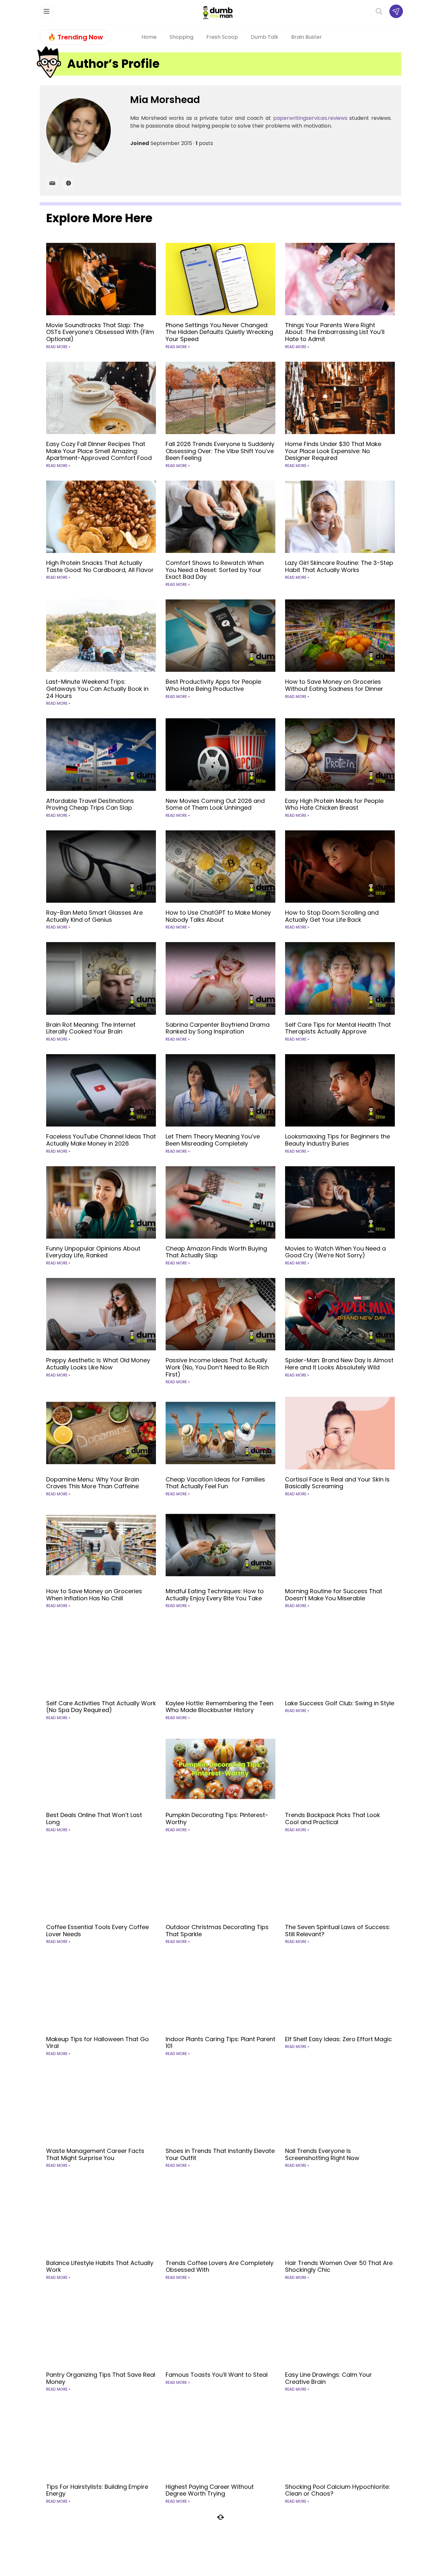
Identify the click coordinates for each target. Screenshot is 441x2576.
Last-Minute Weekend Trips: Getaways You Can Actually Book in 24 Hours (97, 689)
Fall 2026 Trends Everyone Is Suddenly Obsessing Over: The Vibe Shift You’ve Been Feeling (220, 451)
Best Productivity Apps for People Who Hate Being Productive (213, 685)
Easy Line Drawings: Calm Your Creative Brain (328, 2378)
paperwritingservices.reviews (310, 118)
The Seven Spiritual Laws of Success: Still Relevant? (338, 1931)
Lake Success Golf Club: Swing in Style (340, 1703)
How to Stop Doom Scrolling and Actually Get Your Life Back (332, 916)
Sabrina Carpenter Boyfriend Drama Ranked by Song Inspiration (218, 1028)
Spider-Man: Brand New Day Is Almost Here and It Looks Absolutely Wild (339, 1364)
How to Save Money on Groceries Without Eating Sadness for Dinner (334, 685)
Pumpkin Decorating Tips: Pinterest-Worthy (217, 1818)
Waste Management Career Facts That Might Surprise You (95, 2154)
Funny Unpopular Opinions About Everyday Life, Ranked (93, 1252)
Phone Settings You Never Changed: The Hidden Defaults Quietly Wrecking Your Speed (219, 332)
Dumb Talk (265, 37)
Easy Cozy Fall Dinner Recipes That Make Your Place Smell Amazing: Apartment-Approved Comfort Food (99, 451)
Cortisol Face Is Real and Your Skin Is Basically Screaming (337, 1483)
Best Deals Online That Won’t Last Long (94, 1818)
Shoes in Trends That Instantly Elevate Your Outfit (220, 2154)
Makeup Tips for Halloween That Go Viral (97, 2043)
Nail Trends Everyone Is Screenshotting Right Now (322, 2154)
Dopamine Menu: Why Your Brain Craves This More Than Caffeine (93, 1483)
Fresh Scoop (222, 37)
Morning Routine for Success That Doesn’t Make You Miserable (334, 1595)
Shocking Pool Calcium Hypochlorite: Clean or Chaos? (338, 2490)
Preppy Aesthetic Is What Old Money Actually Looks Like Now (98, 1364)
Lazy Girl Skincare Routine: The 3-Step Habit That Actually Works (339, 566)
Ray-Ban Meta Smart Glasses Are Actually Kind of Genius (94, 916)
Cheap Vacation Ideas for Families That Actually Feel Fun (215, 1483)
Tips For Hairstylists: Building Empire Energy (97, 2490)
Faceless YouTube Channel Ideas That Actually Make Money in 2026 (101, 1140)
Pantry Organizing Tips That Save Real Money (101, 2378)
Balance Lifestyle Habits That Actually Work (100, 2266)
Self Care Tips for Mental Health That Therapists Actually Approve (338, 1028)
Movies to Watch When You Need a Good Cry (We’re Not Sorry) (335, 1252)
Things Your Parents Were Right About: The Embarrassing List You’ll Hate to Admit (335, 332)
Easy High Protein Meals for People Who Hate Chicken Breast (334, 804)
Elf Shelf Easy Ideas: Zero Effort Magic (338, 2039)
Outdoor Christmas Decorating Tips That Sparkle (217, 1931)
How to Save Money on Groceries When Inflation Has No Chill (94, 1595)
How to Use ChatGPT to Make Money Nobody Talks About (218, 916)
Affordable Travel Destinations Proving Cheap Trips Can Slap (90, 804)
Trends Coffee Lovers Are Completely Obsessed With (220, 2266)
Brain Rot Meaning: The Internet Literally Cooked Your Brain (91, 1028)
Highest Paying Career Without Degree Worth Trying (210, 2490)
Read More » (58, 347)
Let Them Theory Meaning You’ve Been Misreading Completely (213, 1140)
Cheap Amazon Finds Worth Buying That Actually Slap (216, 1252)
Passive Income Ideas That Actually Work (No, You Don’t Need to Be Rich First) (217, 1367)
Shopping (181, 37)
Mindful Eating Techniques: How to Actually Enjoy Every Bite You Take (215, 1595)
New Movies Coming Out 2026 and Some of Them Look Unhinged (215, 804)
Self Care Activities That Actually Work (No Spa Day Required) (101, 1707)
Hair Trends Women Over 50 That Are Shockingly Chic (339, 2266)
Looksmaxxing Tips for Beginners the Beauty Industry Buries (338, 1140)
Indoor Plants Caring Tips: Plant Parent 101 (221, 2043)
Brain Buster (307, 37)
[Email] (52, 183)
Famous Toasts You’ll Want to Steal (217, 2375)
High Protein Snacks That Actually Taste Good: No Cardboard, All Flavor (100, 566)
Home (149, 37)
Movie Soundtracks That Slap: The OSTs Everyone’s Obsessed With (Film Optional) (100, 332)
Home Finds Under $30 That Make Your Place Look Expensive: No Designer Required (333, 451)
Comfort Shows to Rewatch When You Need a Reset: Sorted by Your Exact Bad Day (215, 570)
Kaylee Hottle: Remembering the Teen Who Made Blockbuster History (220, 1707)
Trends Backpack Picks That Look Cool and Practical (333, 1818)
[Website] (68, 183)
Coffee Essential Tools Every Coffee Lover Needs (97, 1931)
